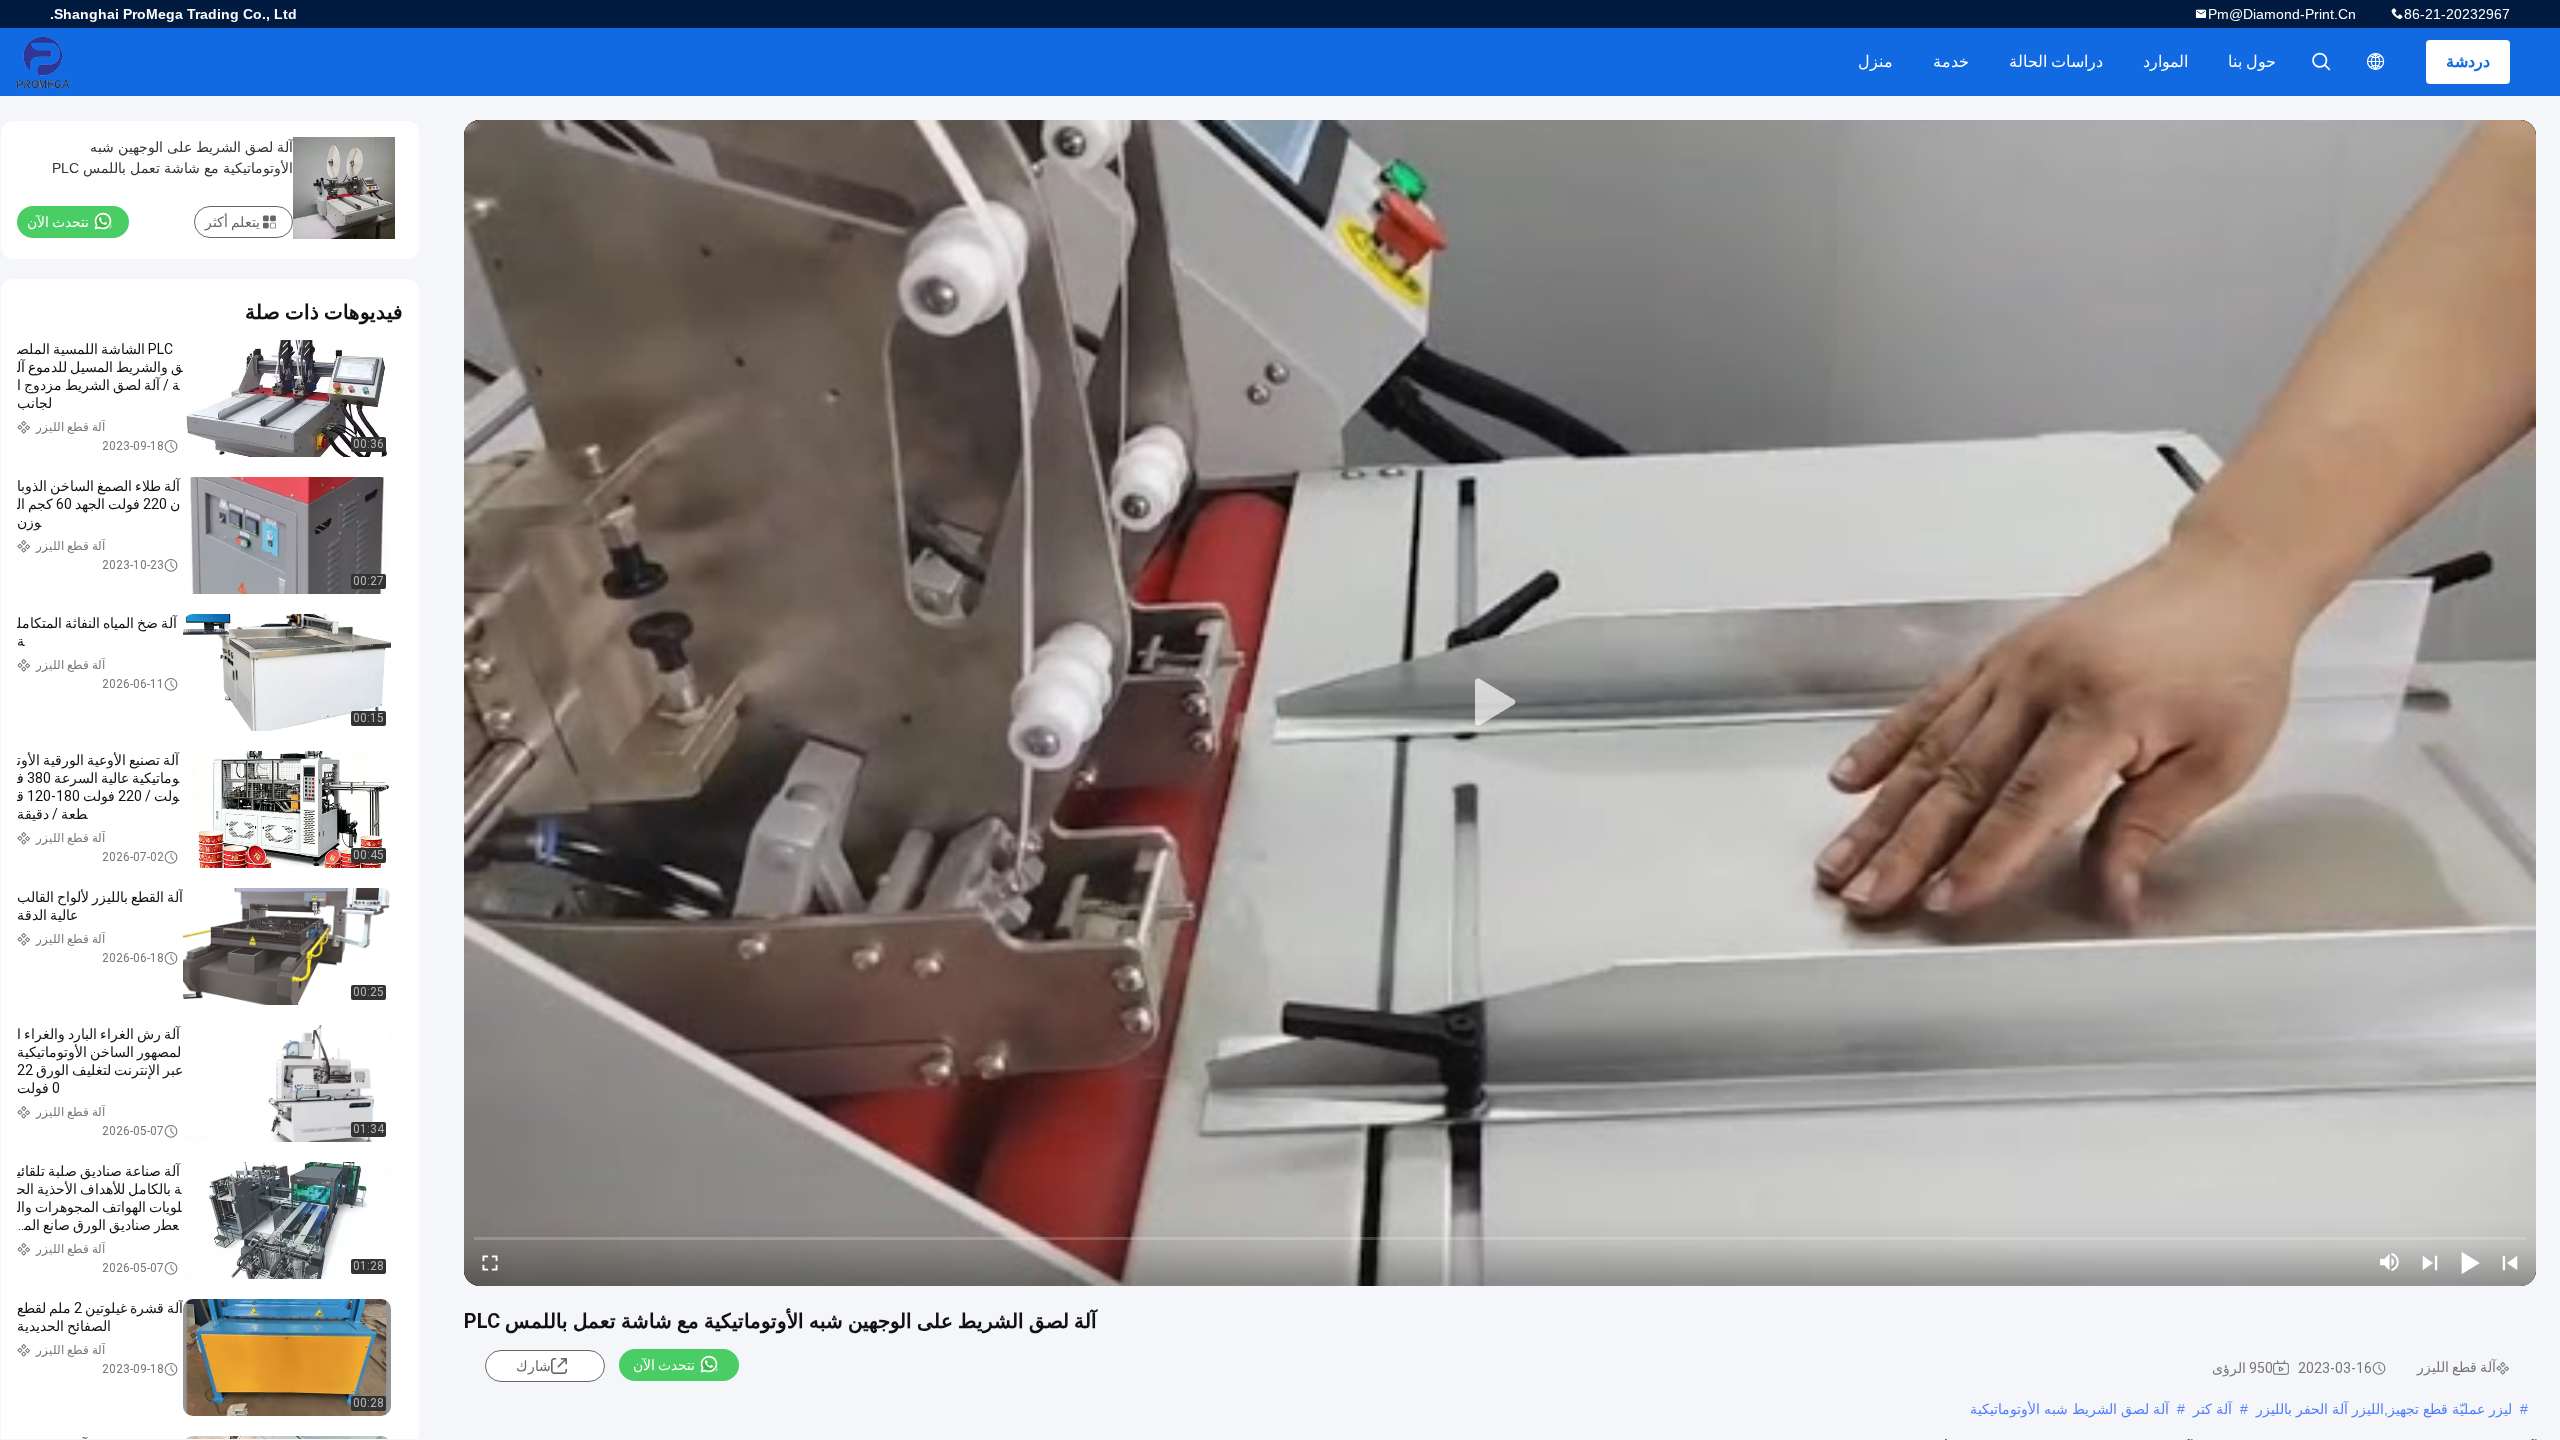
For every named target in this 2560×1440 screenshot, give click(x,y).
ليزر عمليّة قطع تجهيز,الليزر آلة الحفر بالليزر (2384, 1409)
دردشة (2468, 61)
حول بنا (2252, 61)
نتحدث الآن (664, 1365)
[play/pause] (2470, 1262)
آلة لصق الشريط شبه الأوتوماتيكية (2069, 1409)
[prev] (2510, 1262)
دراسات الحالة (2056, 61)
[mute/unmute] (2390, 1262)
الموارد (2165, 61)
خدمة (1951, 61)
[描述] (2376, 62)
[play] (1500, 703)
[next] (2430, 1262)
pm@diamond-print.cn (2282, 14)
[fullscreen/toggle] (490, 1262)
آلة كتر (2212, 1409)
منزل (1875, 61)
